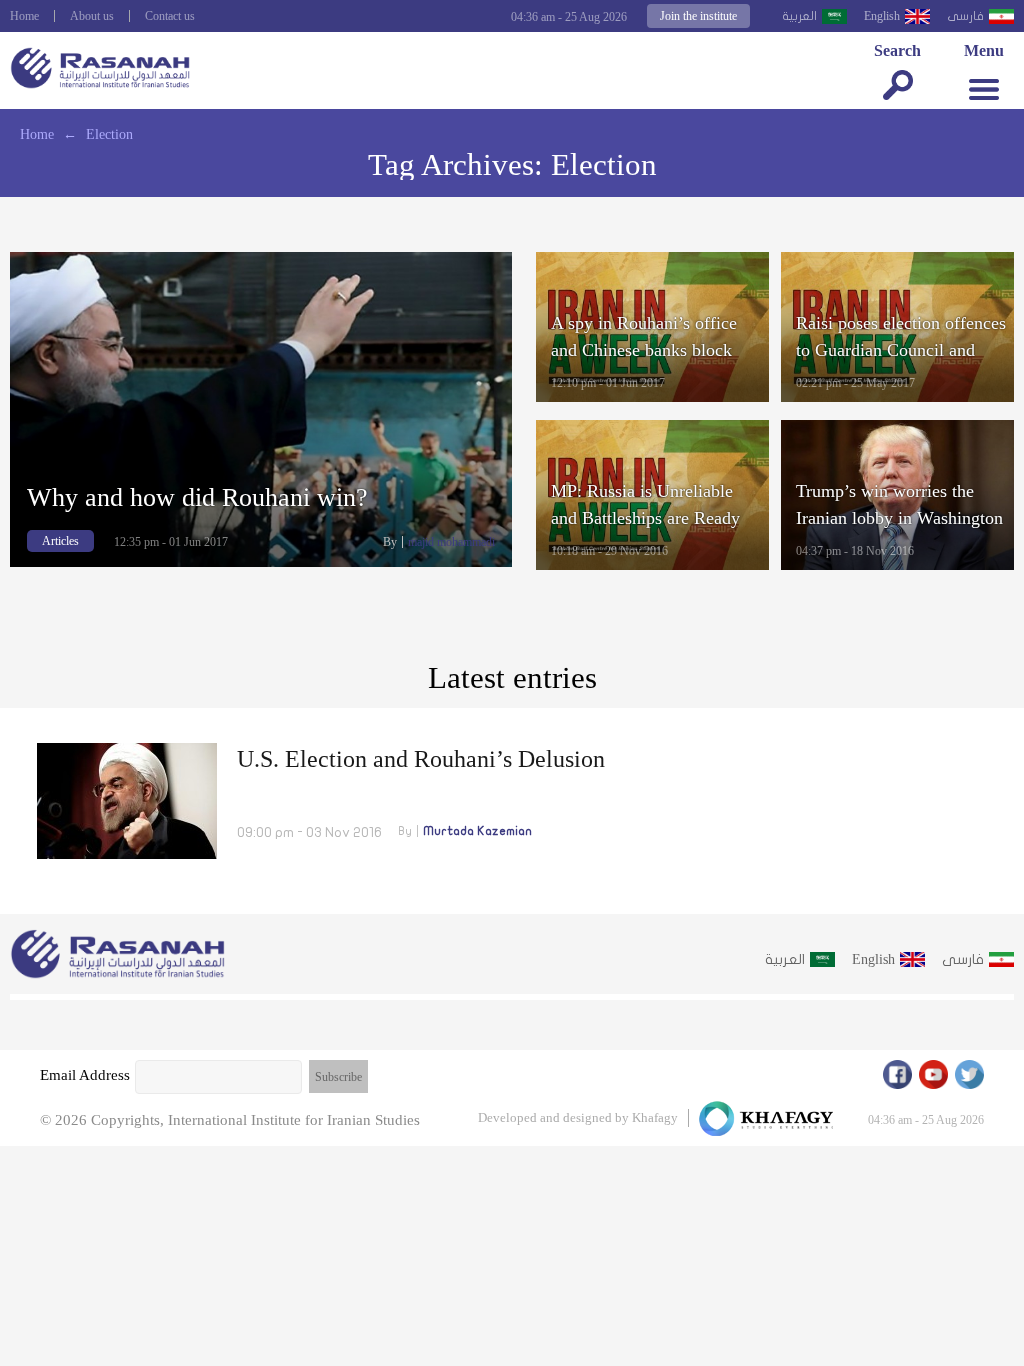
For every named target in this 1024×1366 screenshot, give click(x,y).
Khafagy (655, 1117)
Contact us (170, 16)
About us (92, 16)
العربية (799, 16)
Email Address (85, 1075)
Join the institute (698, 16)
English (882, 16)
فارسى (965, 16)
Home (24, 16)
